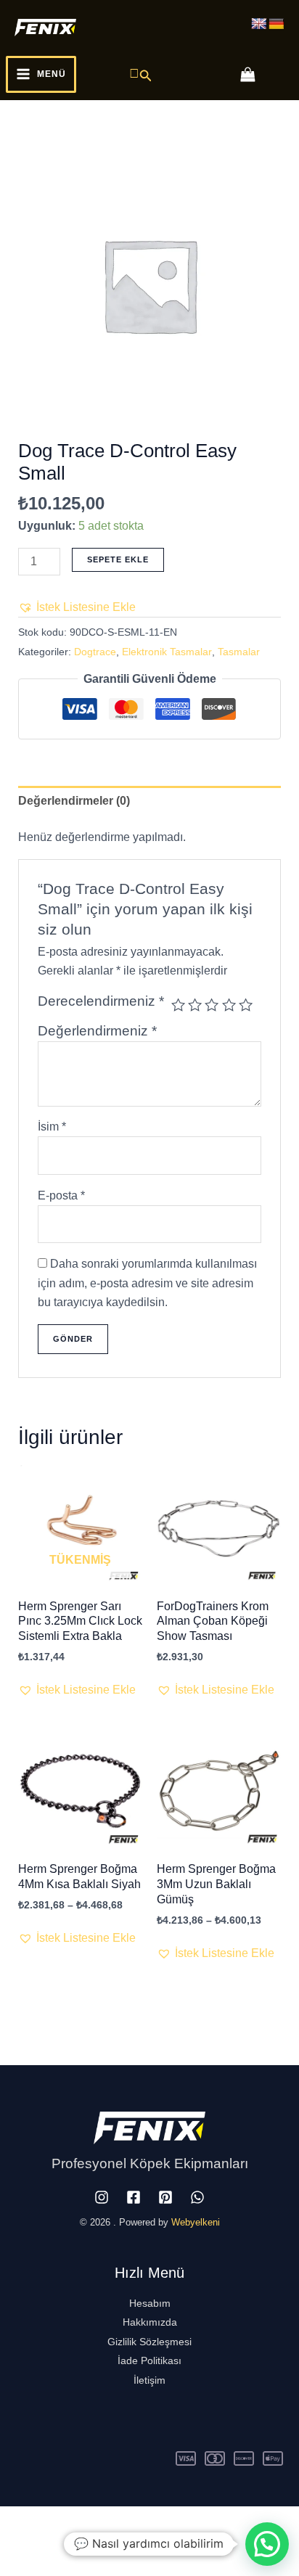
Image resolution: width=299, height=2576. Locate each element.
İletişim (149, 2380)
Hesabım (150, 2303)
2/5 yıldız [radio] (195, 1005)
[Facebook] (134, 2197)
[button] (141, 74)
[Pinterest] (165, 2197)
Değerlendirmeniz (97, 1031)
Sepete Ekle (118, 559)
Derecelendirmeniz (101, 1001)
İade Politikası (149, 2360)
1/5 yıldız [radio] (178, 1005)
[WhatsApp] (197, 2197)
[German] (277, 24)
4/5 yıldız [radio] (229, 1005)
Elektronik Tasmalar (167, 652)
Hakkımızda (150, 2322)
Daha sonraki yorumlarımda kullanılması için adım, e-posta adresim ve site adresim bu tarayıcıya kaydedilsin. (147, 1283)
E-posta (61, 1195)
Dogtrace (95, 652)
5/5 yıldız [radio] (246, 1005)
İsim (52, 1127)
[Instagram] (102, 2197)
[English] (259, 24)
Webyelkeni (196, 2222)
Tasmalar (239, 652)
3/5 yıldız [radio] (212, 1005)
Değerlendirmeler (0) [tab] (74, 801)
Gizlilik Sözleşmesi (149, 2342)
